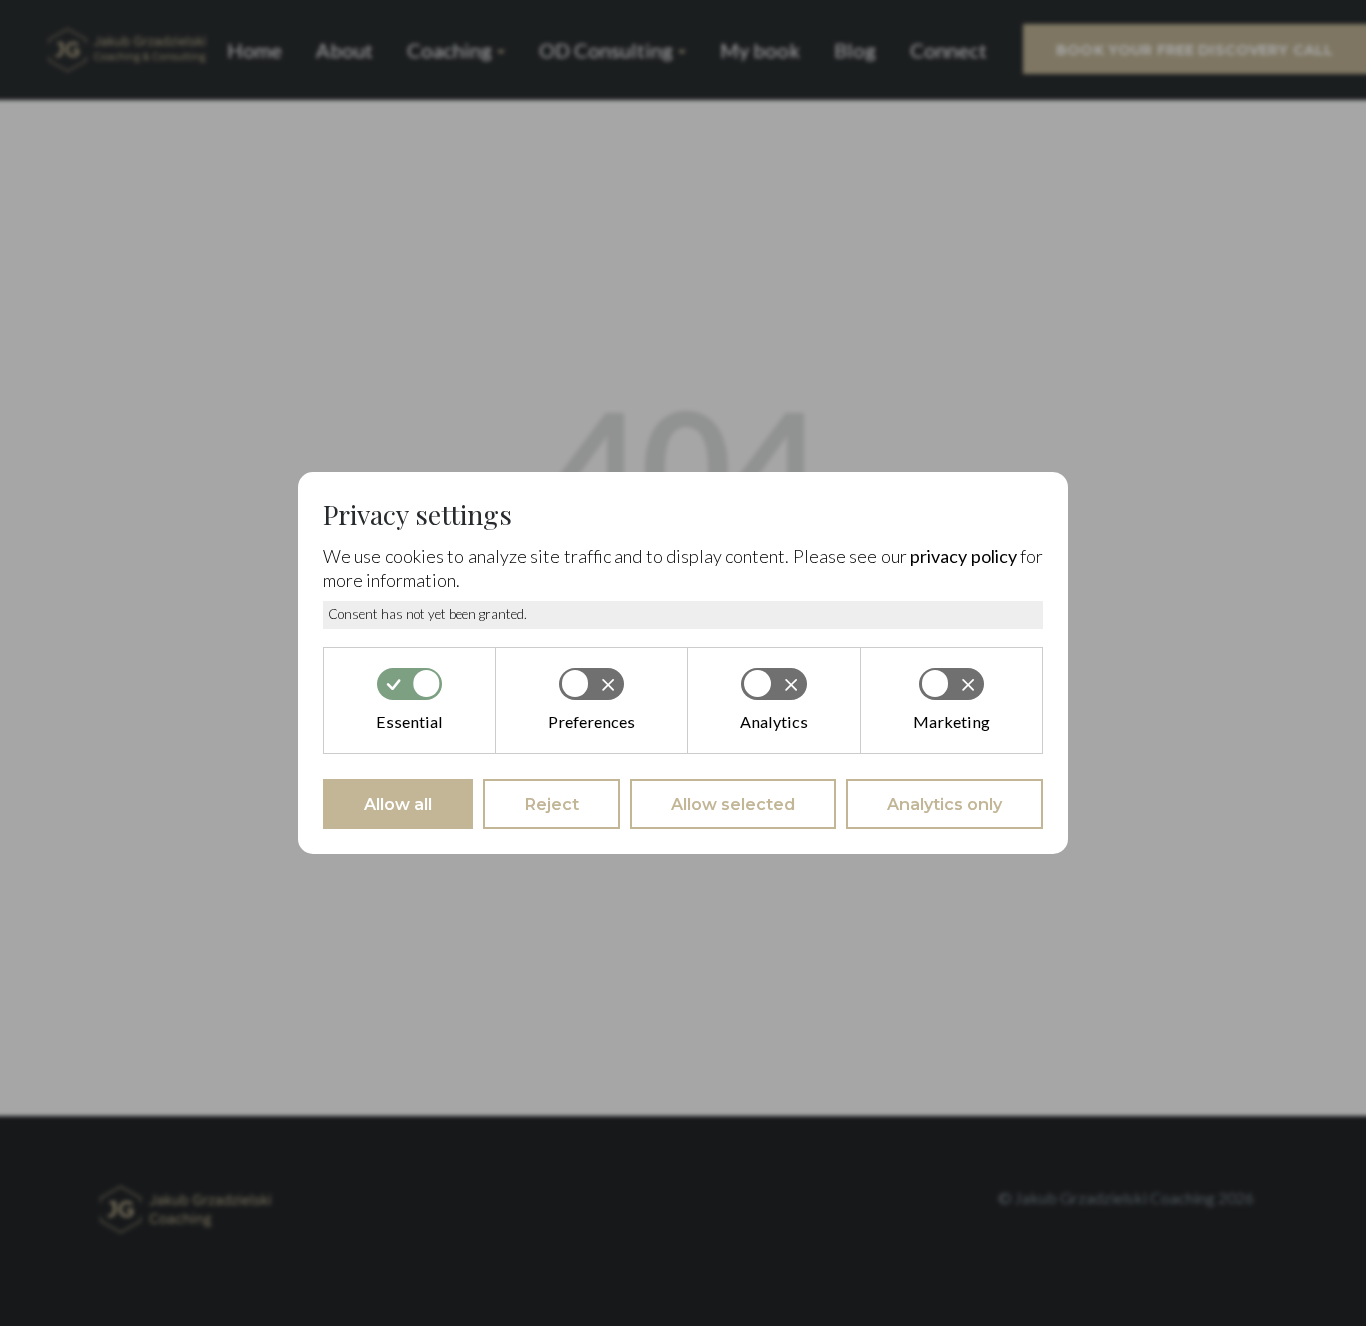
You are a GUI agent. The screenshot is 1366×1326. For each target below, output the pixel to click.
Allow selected (733, 804)
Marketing (951, 721)
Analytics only (944, 804)
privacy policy (963, 556)
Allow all (398, 804)
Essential (409, 721)
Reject (551, 804)
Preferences (591, 721)
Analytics (774, 721)
